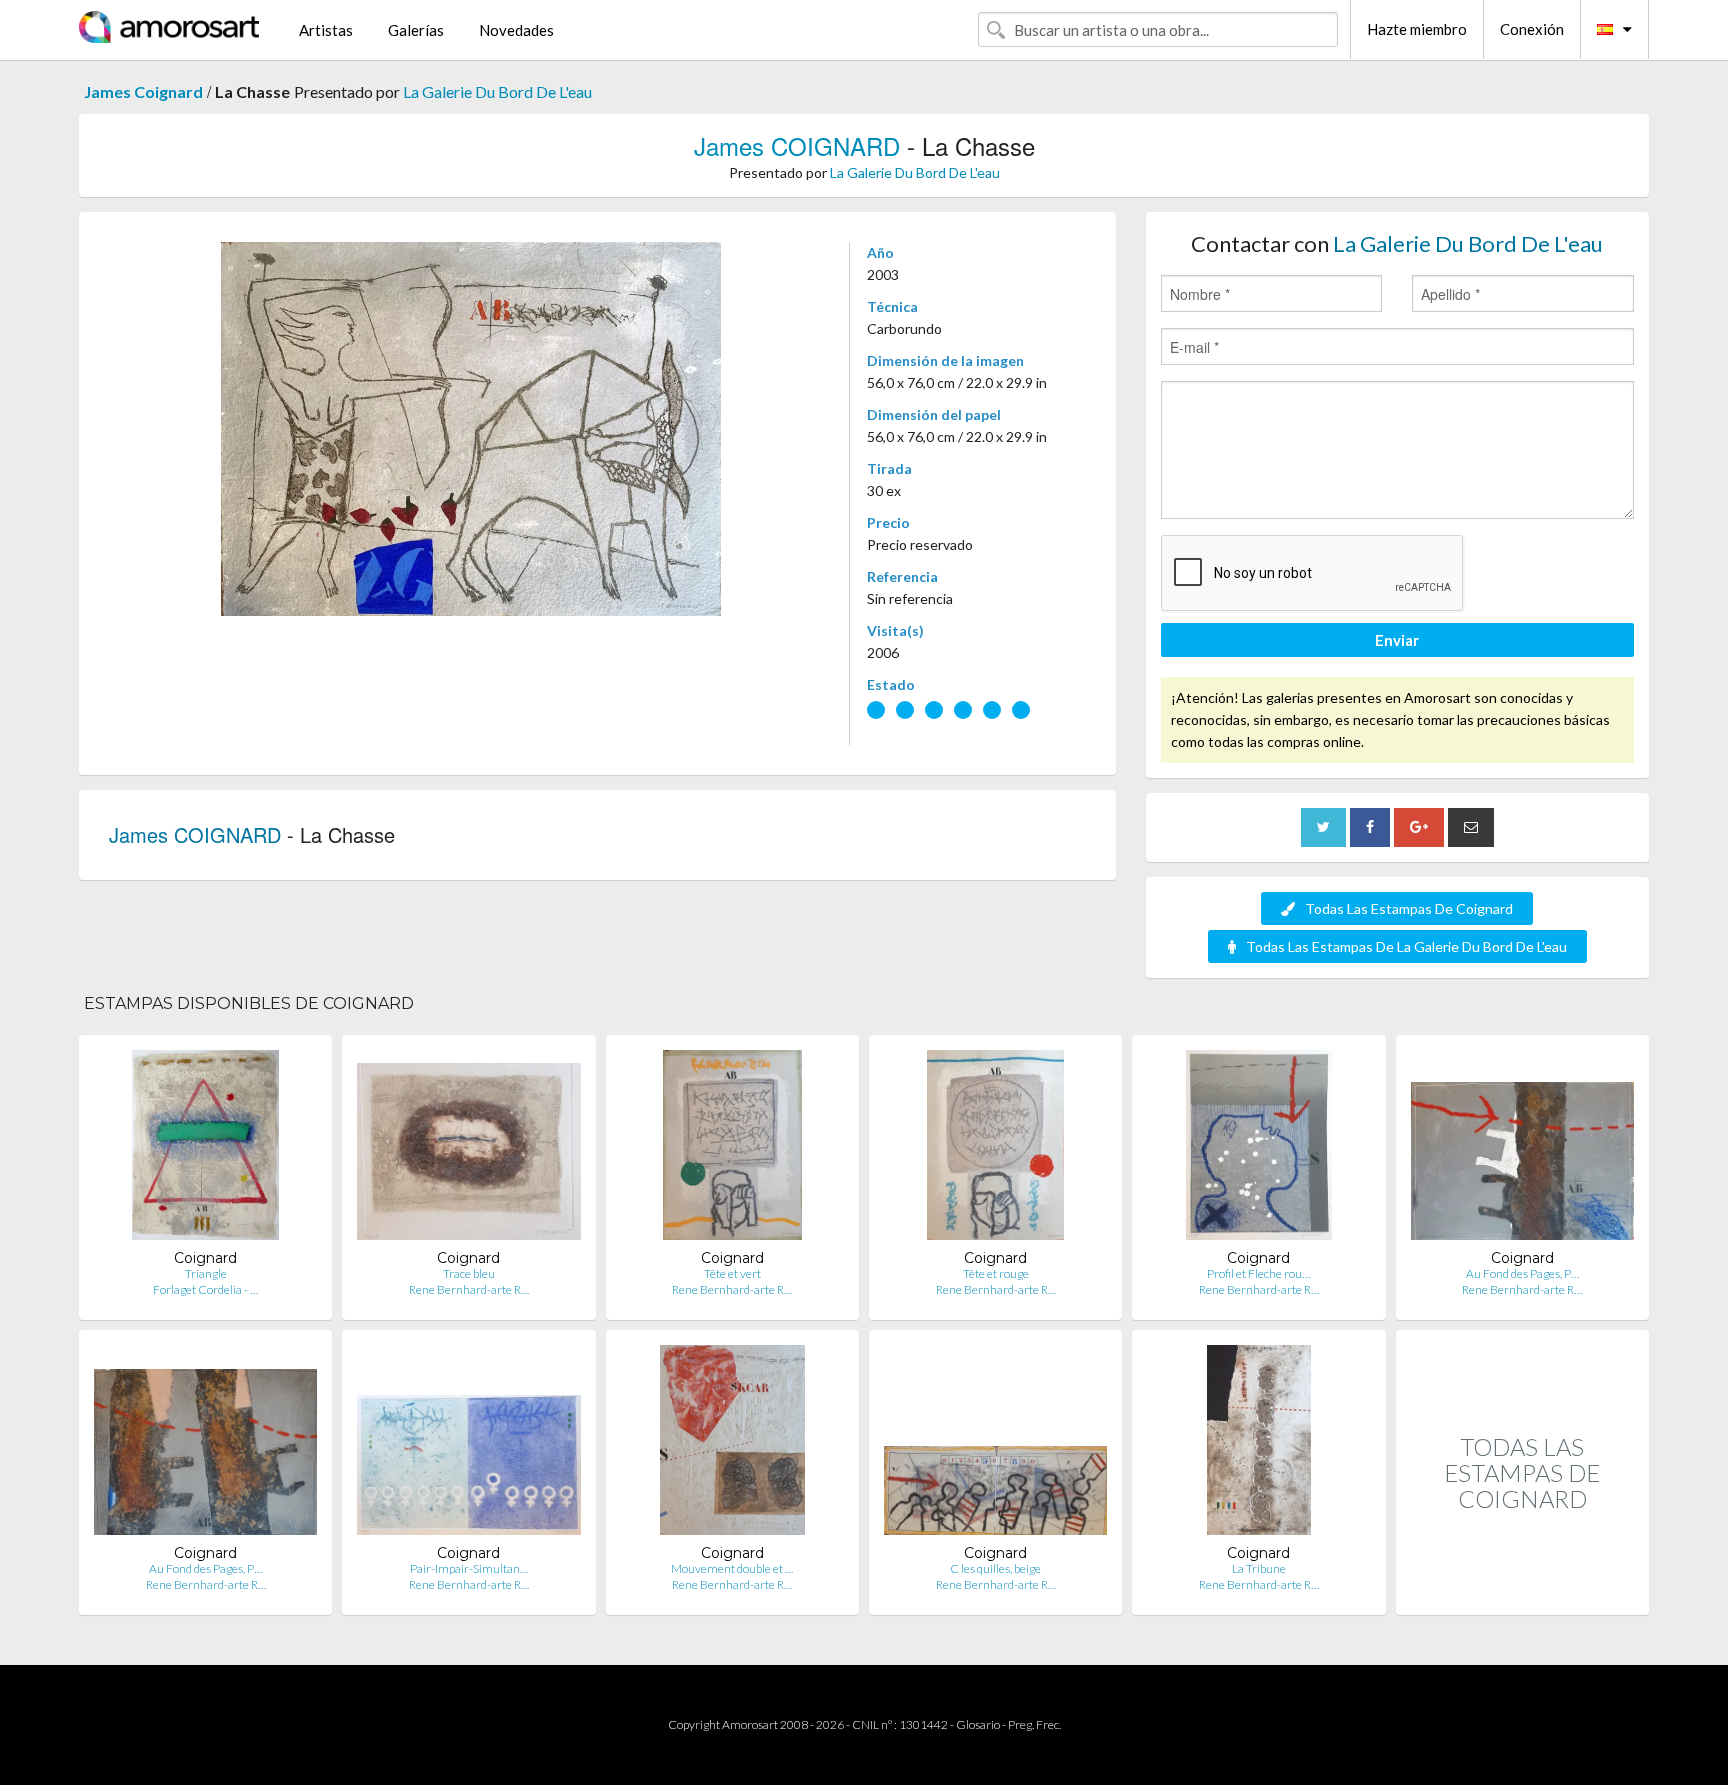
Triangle (206, 1273)
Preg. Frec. (1034, 1724)
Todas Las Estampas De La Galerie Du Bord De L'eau (1406, 946)
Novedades (516, 30)
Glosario (978, 1724)
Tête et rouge (996, 1273)
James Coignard (143, 91)
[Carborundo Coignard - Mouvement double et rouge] (732, 1444)
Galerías (416, 30)
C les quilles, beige (995, 1568)
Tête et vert (732, 1273)
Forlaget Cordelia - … (205, 1289)
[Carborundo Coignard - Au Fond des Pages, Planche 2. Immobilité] (205, 1444)
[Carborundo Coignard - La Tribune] (1259, 1444)
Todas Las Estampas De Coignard (1409, 908)
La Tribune (1259, 1568)
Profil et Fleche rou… (1258, 1273)
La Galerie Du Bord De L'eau (497, 91)
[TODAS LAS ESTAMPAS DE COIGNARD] (1522, 1593)
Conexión (1532, 29)
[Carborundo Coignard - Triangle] (205, 1149)
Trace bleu (469, 1273)
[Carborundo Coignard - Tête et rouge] (995, 1149)
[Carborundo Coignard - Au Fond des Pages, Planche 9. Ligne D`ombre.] (1522, 1149)
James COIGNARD (797, 145)
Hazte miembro (1417, 29)
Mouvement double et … (732, 1568)
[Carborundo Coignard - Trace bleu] (468, 1149)
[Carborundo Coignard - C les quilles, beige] (995, 1444)
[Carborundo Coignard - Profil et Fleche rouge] (1259, 1149)
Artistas (326, 30)
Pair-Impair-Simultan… (469, 1568)
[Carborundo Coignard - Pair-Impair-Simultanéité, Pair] (468, 1444)
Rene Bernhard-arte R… (469, 1289)
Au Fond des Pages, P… (1522, 1273)
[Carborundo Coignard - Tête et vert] (732, 1149)
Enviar (1397, 640)
